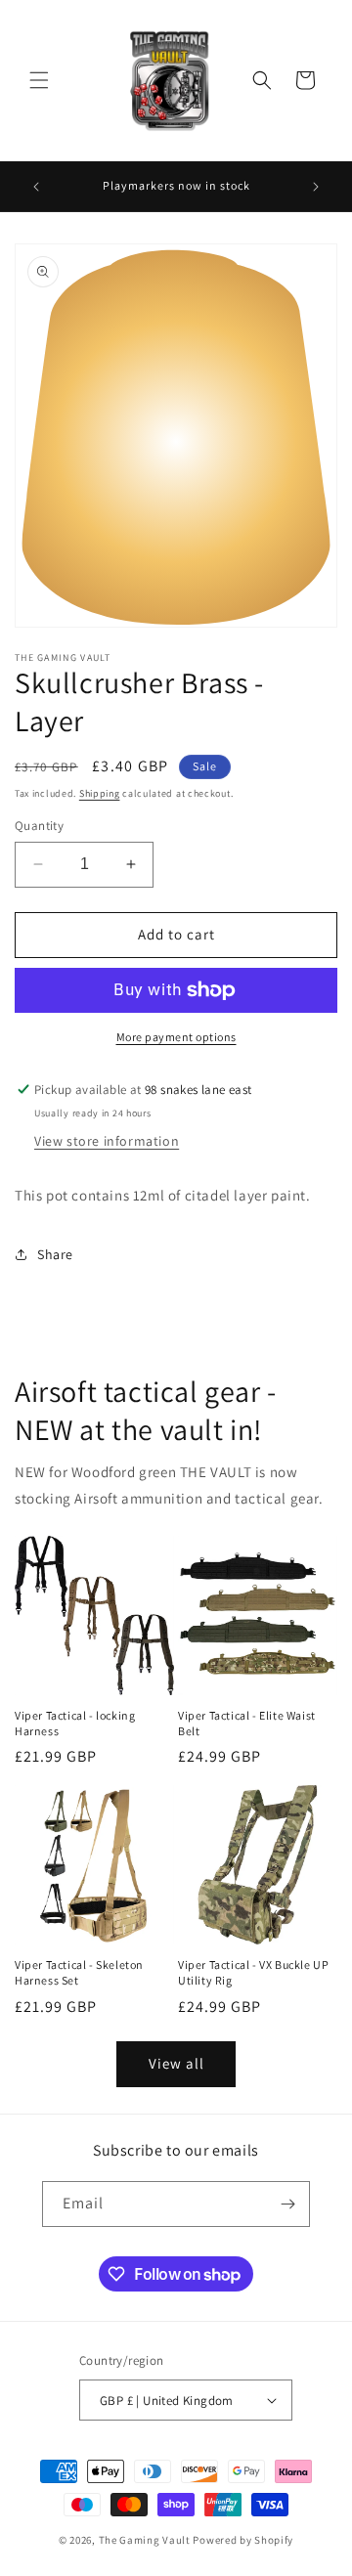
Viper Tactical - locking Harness (75, 1723)
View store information (107, 1141)
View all (176, 2063)
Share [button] (55, 1254)
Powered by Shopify (243, 2540)
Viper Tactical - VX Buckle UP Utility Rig (253, 1972)
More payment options (176, 1037)
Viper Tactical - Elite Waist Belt (247, 1723)
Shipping (100, 793)
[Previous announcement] (36, 187)
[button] (39, 80)
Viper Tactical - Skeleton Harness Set (79, 1972)
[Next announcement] (316, 187)
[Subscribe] (287, 2204)
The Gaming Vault (145, 2540)
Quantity (39, 826)
